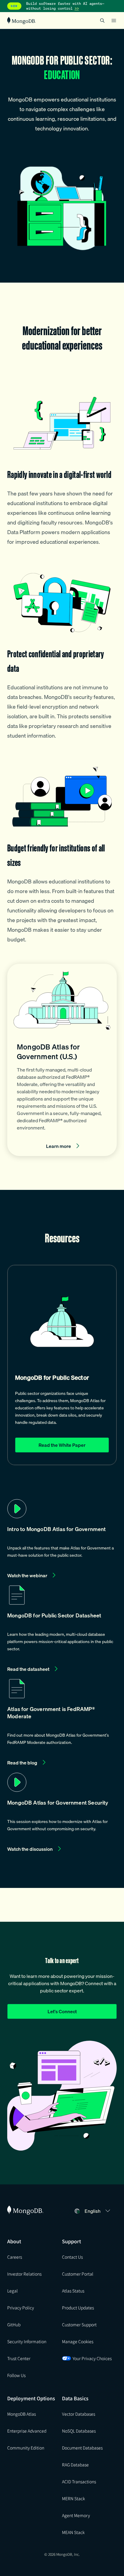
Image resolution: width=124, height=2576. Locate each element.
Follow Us (16, 2375)
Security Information (27, 2341)
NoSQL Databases (79, 2431)
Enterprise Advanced (27, 2431)
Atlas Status (73, 2291)
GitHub (14, 2324)
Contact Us (72, 2257)
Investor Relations (24, 2274)
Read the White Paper (62, 1445)
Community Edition (26, 2448)
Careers (15, 2257)
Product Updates (78, 2308)
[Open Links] (114, 21)
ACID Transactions (79, 2481)
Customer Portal (78, 2274)
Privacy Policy (21, 2308)
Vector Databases (79, 2414)
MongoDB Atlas (22, 2414)
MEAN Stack (73, 2532)
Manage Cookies (78, 2341)
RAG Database (75, 2465)
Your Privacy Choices (92, 2358)
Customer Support (79, 2324)
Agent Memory (76, 2515)
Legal (12, 2291)
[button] (62, 1540)
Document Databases (82, 2448)
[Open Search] (102, 20)
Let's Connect (62, 2011)
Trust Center (19, 2358)
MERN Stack (73, 2498)
